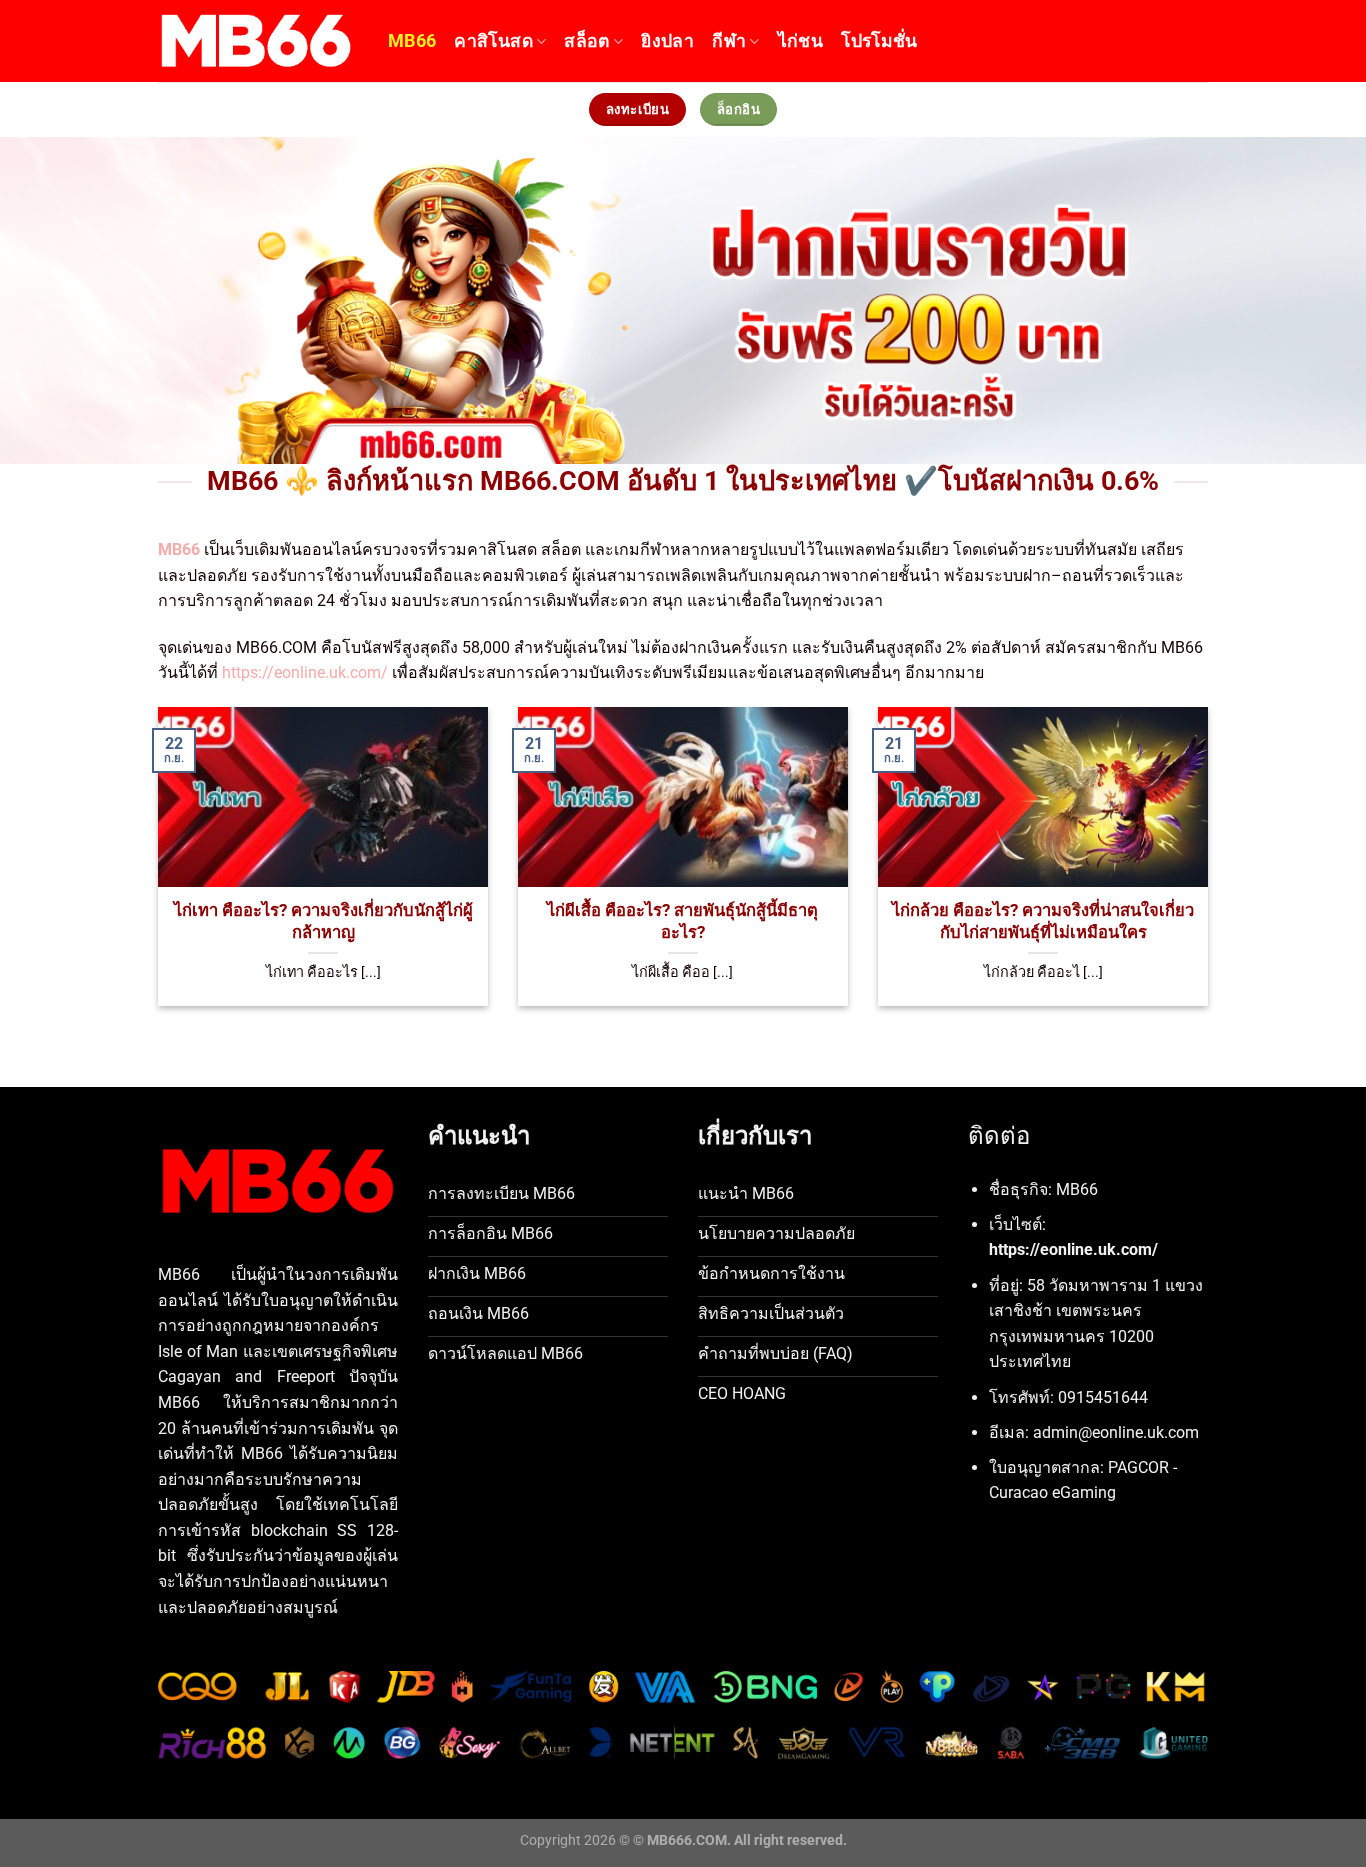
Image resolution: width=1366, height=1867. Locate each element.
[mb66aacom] (258, 41)
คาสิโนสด (493, 41)
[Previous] (190, 828)
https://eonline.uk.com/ (305, 672)
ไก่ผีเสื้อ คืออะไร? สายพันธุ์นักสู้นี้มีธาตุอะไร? (682, 921)
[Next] (1176, 828)
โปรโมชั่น (879, 41)
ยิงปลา (667, 41)
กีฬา (729, 41)
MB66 (412, 41)
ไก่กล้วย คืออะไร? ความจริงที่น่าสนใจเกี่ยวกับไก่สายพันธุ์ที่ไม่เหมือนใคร (1043, 921)
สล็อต (586, 41)
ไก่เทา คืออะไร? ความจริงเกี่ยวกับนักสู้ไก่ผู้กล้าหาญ (323, 921)
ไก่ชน (800, 41)
